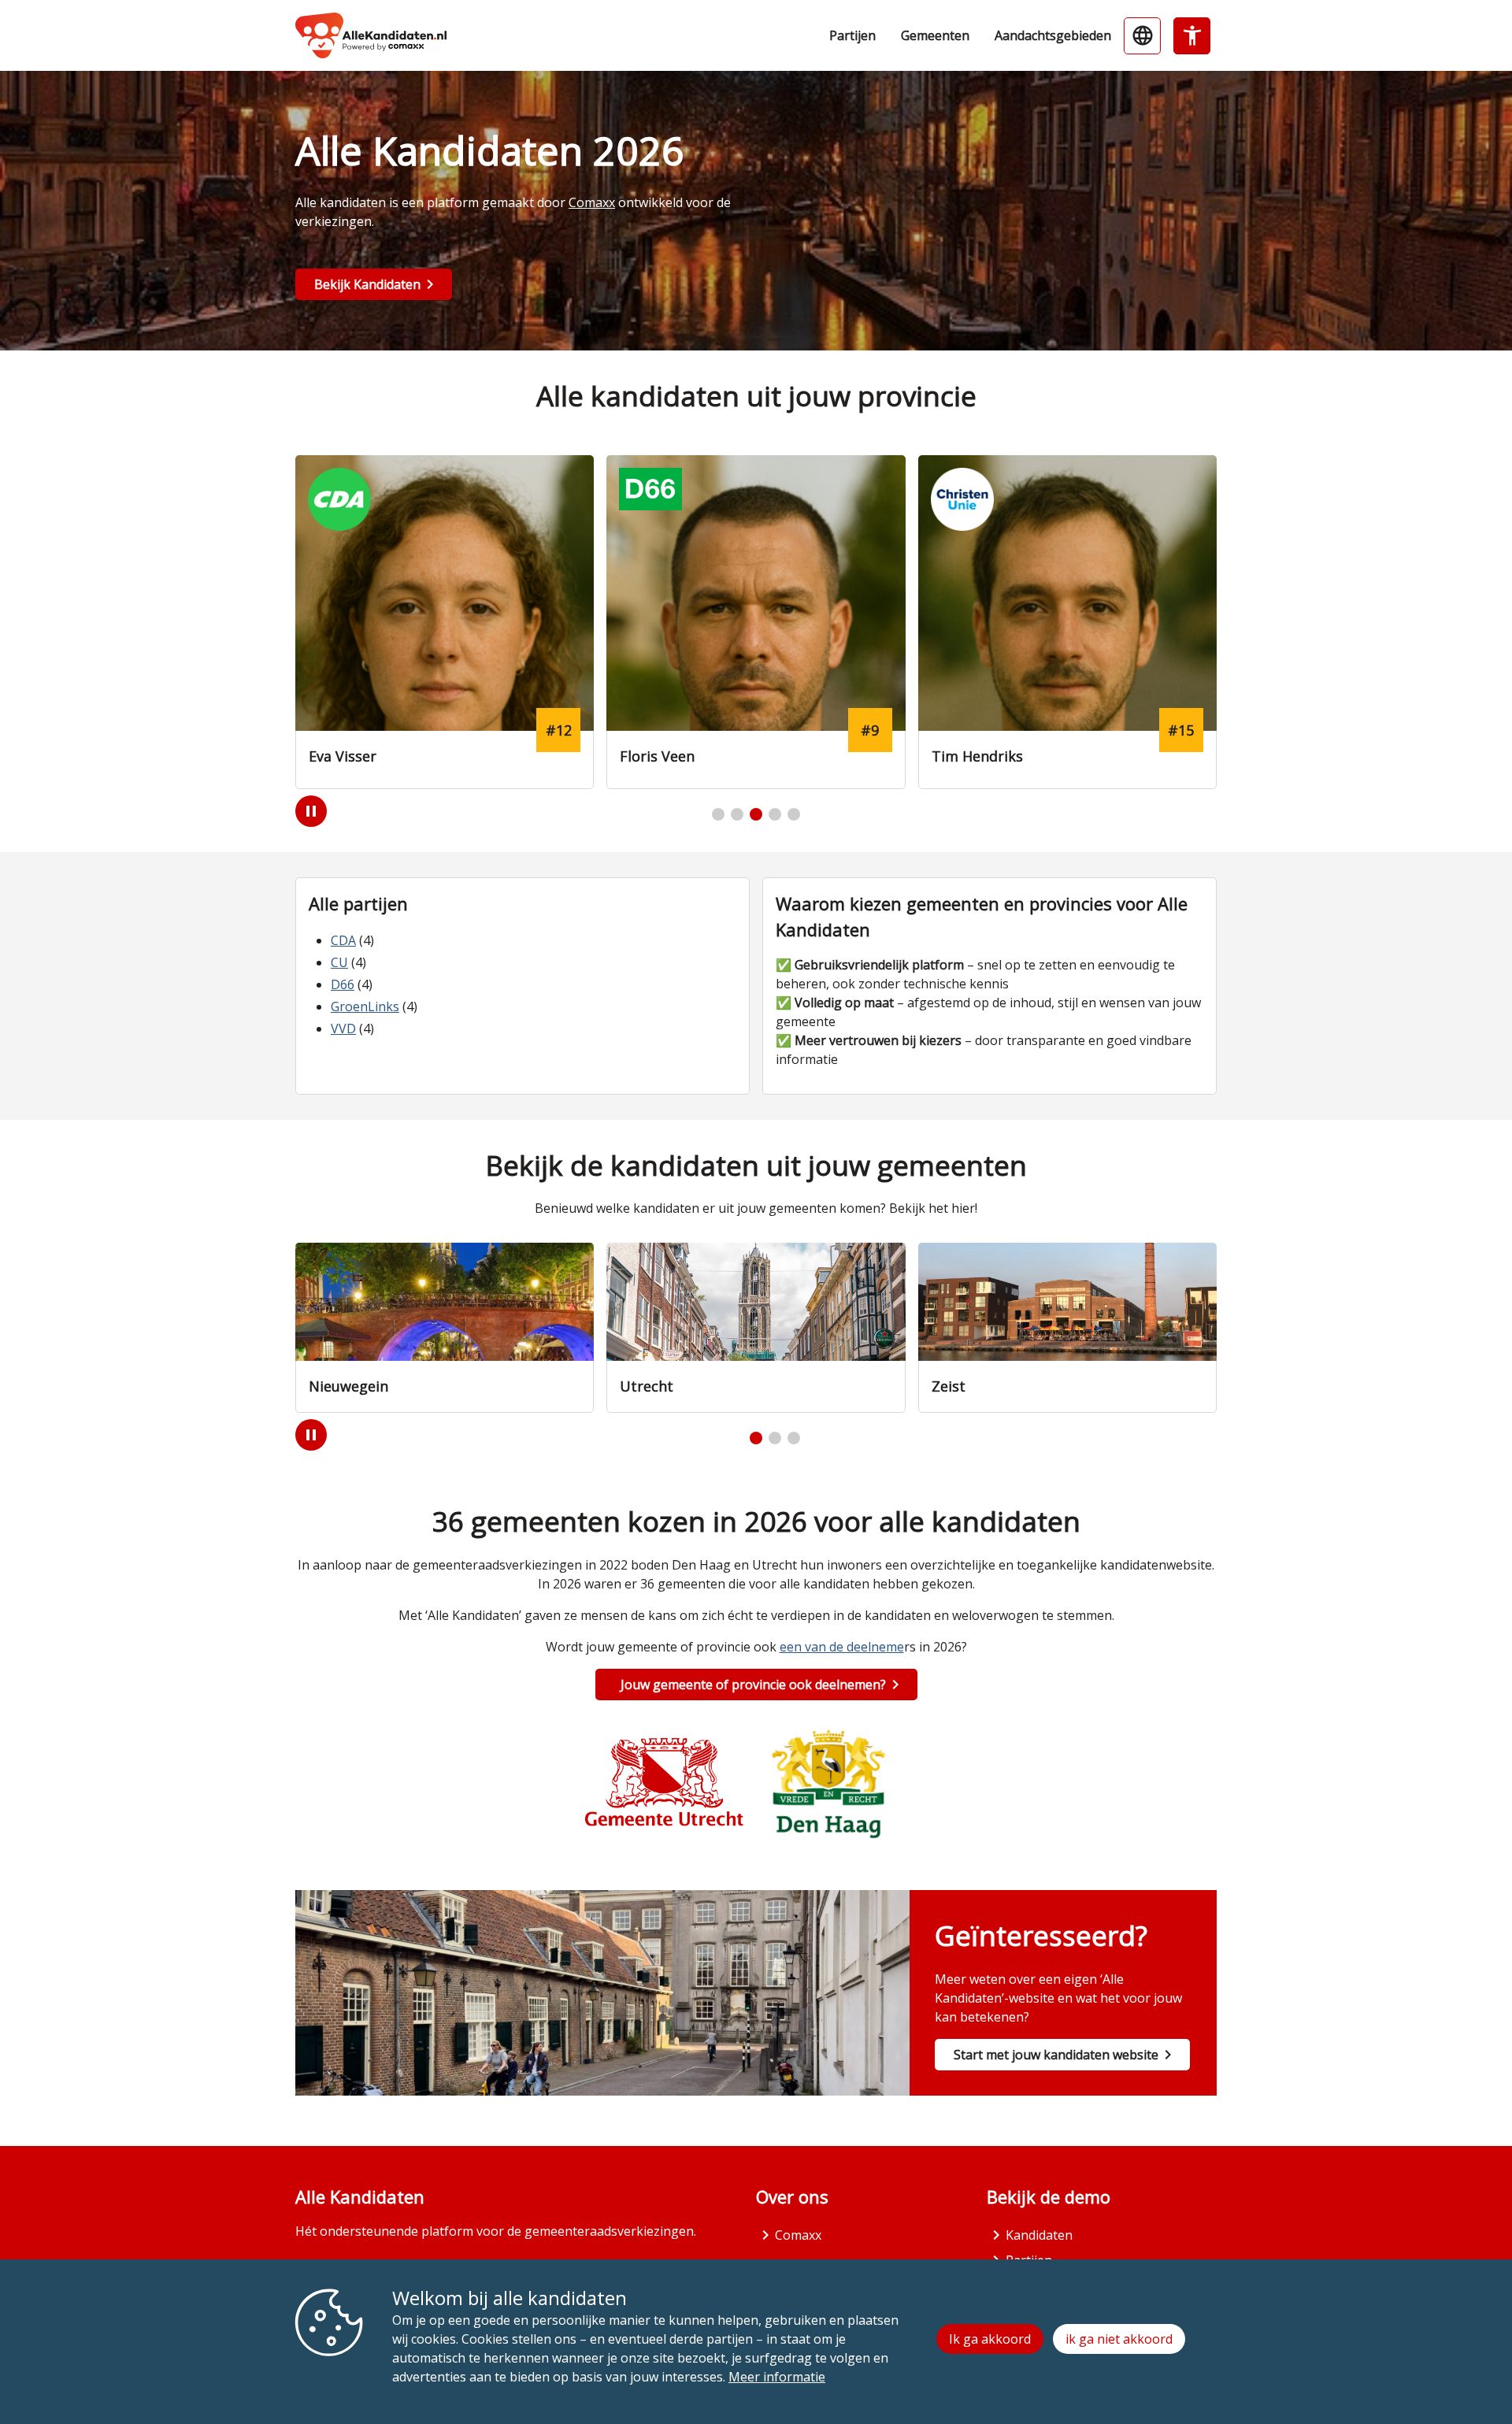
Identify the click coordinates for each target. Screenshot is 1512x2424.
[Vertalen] (1142, 36)
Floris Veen (657, 756)
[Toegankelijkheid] (1192, 36)
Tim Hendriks (977, 756)
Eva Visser (343, 756)
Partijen (852, 35)
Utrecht (647, 1386)
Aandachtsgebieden (1053, 35)
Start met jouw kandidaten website (1056, 2055)
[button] (718, 814)
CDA (343, 940)
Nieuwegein (348, 1386)
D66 (343, 984)
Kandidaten (1039, 2235)
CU (339, 962)
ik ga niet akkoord (1119, 2339)
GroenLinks (365, 1006)
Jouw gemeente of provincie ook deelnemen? (753, 1685)
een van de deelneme (842, 1647)
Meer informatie (777, 2377)
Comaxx (592, 202)
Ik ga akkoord (990, 2339)
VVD (343, 1029)
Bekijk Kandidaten (367, 284)
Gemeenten (935, 35)
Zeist (949, 1386)
